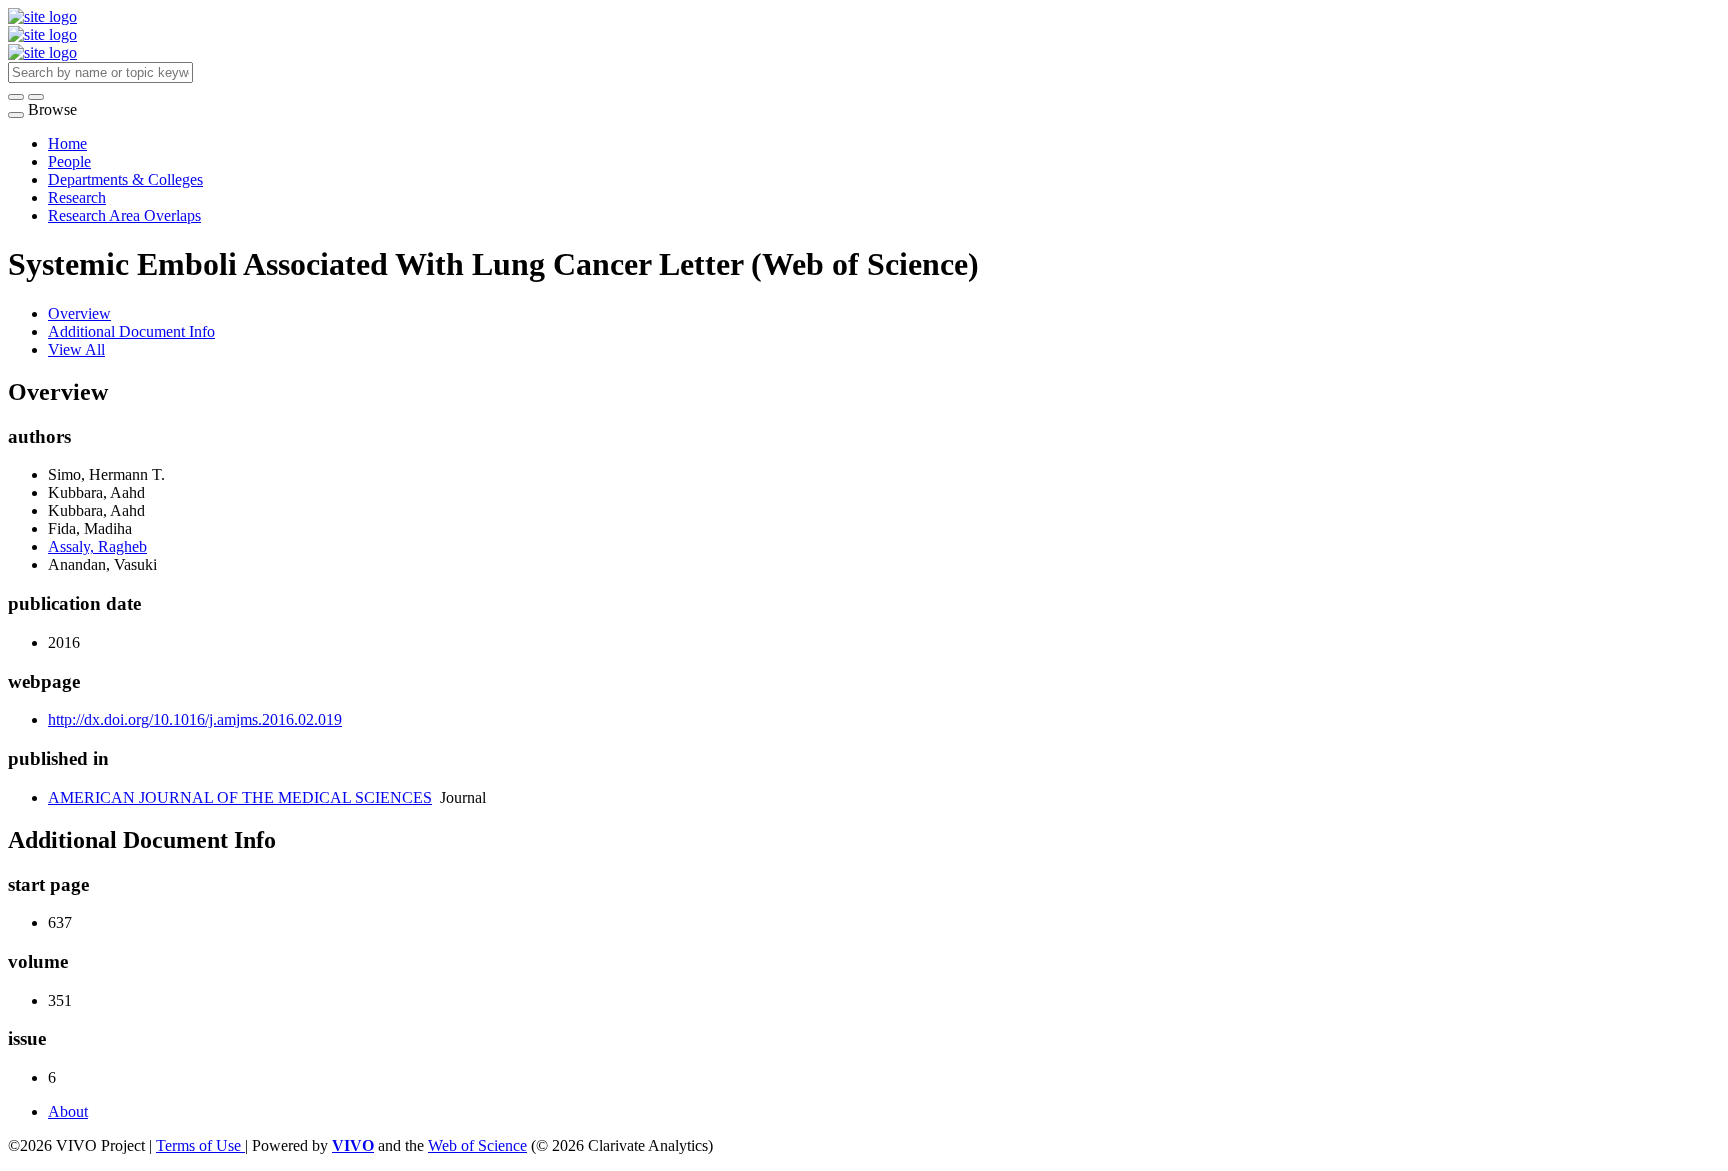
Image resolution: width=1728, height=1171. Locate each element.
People (69, 161)
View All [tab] (76, 349)
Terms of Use (200, 1145)
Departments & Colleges (125, 179)
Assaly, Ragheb (97, 546)
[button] (16, 97)
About (68, 1111)
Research (77, 197)
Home (67, 143)
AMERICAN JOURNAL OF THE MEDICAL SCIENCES (240, 797)
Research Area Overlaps (124, 215)
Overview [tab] (79, 313)
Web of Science (477, 1145)
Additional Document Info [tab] (131, 331)
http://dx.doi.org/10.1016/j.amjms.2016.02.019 (195, 719)
